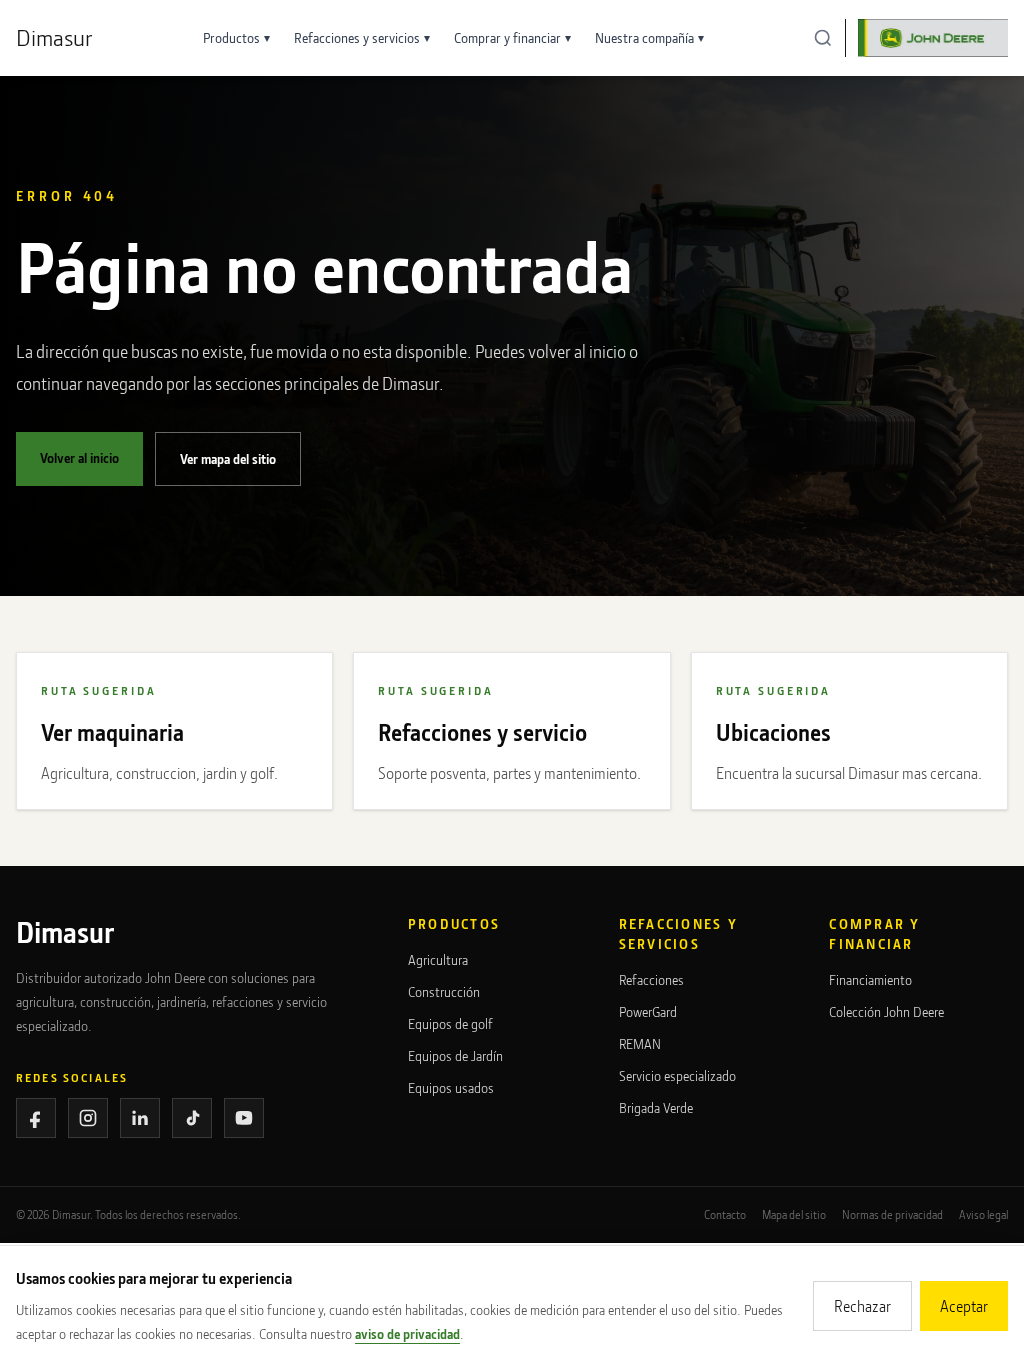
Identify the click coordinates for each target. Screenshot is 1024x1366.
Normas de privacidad (892, 1214)
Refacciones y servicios (362, 37)
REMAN (640, 1043)
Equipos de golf (450, 1023)
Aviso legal (983, 1214)
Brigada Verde (656, 1107)
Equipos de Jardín (455, 1055)
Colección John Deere (886, 1011)
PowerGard (648, 1011)
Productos (236, 37)
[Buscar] (823, 38)
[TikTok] (192, 1118)
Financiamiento (870, 979)
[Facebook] (36, 1118)
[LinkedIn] (140, 1118)
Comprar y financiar (512, 37)
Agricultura (438, 959)
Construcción (444, 991)
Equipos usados (451, 1087)
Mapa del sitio (794, 1214)
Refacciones (651, 979)
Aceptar (964, 1306)
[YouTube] (244, 1118)
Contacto (725, 1214)
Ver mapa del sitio (228, 458)
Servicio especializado (677, 1075)
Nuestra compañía (649, 37)
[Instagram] (88, 1118)
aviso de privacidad (407, 1333)
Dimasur (54, 37)
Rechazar (862, 1306)
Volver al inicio (79, 457)
